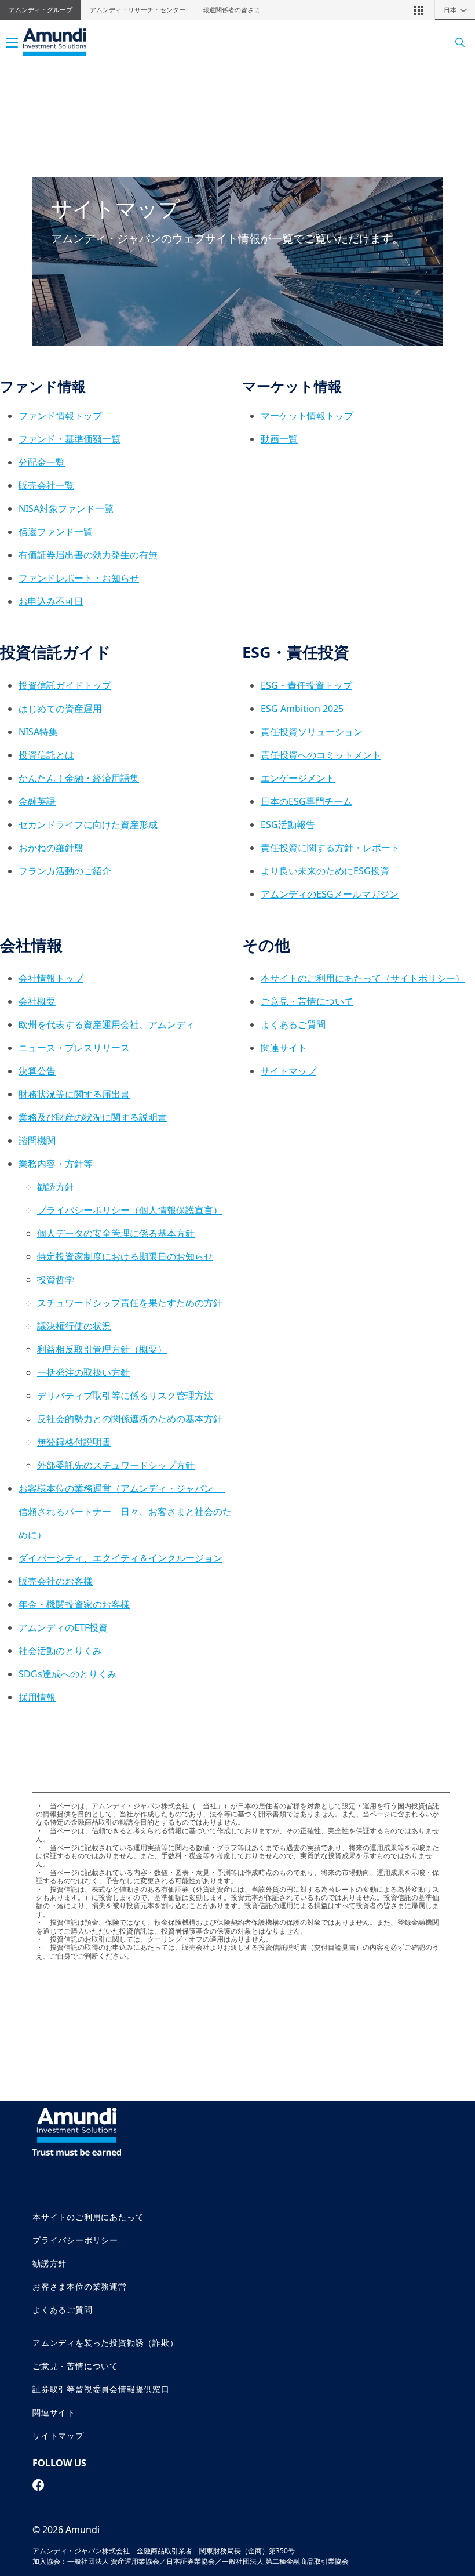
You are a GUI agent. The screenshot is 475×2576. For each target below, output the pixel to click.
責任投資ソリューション (312, 732)
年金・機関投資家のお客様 (74, 1604)
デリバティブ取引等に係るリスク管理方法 (125, 1396)
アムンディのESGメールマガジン (330, 894)
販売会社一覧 (46, 485)
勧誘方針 (56, 1187)
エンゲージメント (298, 778)
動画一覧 (279, 439)
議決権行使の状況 (74, 1326)
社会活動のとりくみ (60, 1651)
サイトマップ (288, 1071)
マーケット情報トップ (307, 416)
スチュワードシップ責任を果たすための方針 (130, 1303)
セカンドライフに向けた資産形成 (88, 824)
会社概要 (37, 1001)
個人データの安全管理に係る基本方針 (116, 1233)
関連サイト (284, 1048)
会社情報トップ (51, 978)
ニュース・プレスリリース (74, 1048)
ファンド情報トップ (60, 416)
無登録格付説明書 (74, 1442)
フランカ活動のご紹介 (65, 871)
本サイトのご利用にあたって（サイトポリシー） (363, 978)
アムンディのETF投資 (63, 1627)
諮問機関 (37, 1140)
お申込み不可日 (51, 601)
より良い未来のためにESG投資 (325, 871)
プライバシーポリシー (75, 2240)
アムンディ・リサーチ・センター (138, 10)
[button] (419, 10)
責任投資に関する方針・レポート (330, 848)
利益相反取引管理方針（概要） (102, 1349)
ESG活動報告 (288, 824)
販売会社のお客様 (56, 1581)
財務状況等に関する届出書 (74, 1094)
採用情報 (37, 1697)
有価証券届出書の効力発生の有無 (88, 555)
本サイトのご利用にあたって (88, 2217)
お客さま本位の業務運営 (80, 2286)
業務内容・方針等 (56, 1164)
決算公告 (37, 1071)
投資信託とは (46, 755)
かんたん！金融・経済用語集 (79, 778)
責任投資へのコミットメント (321, 755)
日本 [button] (456, 10)
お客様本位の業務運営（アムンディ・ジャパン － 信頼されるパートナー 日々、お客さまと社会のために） (125, 1512)
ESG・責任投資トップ (306, 685)
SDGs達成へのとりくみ (67, 1674)
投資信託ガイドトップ (65, 685)
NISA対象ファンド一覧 (66, 508)
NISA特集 (38, 732)
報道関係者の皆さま (231, 10)
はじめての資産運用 (60, 709)
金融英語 (37, 801)
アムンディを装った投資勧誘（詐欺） (105, 2343)
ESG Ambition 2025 (302, 709)
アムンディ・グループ (41, 10)
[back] (443, 1346)
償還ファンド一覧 (56, 532)
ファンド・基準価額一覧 (70, 439)
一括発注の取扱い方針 (83, 1372)
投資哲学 (56, 1280)
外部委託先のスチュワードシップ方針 (116, 1465)
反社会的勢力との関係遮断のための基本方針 (130, 1419)
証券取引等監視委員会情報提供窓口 (101, 2389)
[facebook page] (39, 2485)
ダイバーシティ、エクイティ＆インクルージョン (120, 1558)
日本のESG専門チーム (306, 801)
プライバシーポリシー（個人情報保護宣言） (130, 1210)
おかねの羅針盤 (51, 848)
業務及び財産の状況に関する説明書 (93, 1117)
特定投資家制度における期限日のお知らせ (125, 1256)
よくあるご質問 (293, 1024)
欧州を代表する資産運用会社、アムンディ (107, 1024)
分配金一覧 (42, 462)
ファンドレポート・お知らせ (79, 578)
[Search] (456, 43)
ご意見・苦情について (307, 1001)
